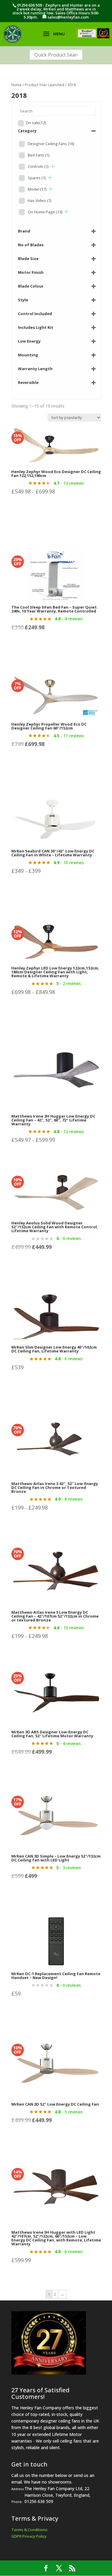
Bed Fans (39, 155)
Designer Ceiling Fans (51, 144)
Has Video (40, 200)
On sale (36, 123)
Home (16, 85)
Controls (38, 166)
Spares (37, 178)
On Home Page (45, 212)
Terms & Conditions (29, 2530)
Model (37, 189)
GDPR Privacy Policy (29, 2536)
